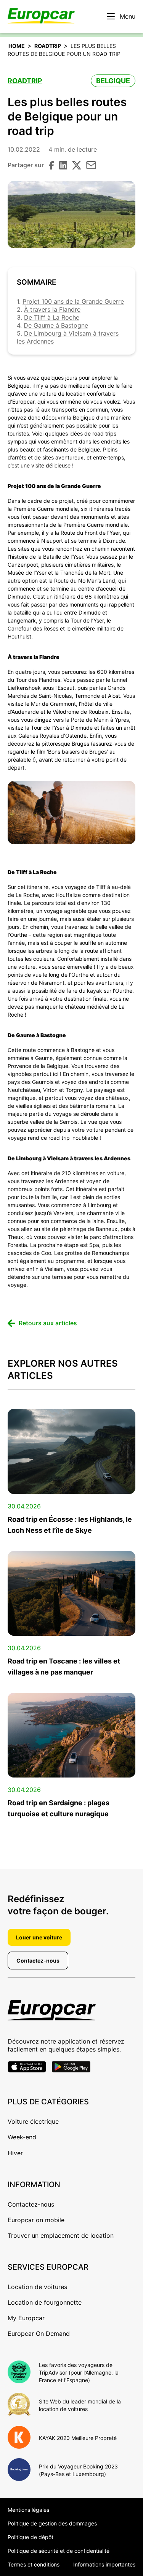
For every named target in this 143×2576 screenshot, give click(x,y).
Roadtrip (48, 46)
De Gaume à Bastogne (56, 325)
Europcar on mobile (36, 2220)
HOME (17, 46)
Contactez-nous (38, 1961)
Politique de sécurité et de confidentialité (59, 2551)
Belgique (113, 81)
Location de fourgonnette (45, 2302)
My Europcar (26, 2318)
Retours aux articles (48, 1323)
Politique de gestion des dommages (52, 2523)
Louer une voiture (39, 1937)
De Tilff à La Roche (52, 317)
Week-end (22, 2137)
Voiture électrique (33, 2121)
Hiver (15, 2153)
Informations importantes (104, 2564)
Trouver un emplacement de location (61, 2235)
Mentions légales (28, 2510)
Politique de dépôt (31, 2537)
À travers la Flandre (52, 309)
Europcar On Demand (39, 2334)
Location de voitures (37, 2287)
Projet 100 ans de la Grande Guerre (73, 301)
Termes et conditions (34, 2564)
